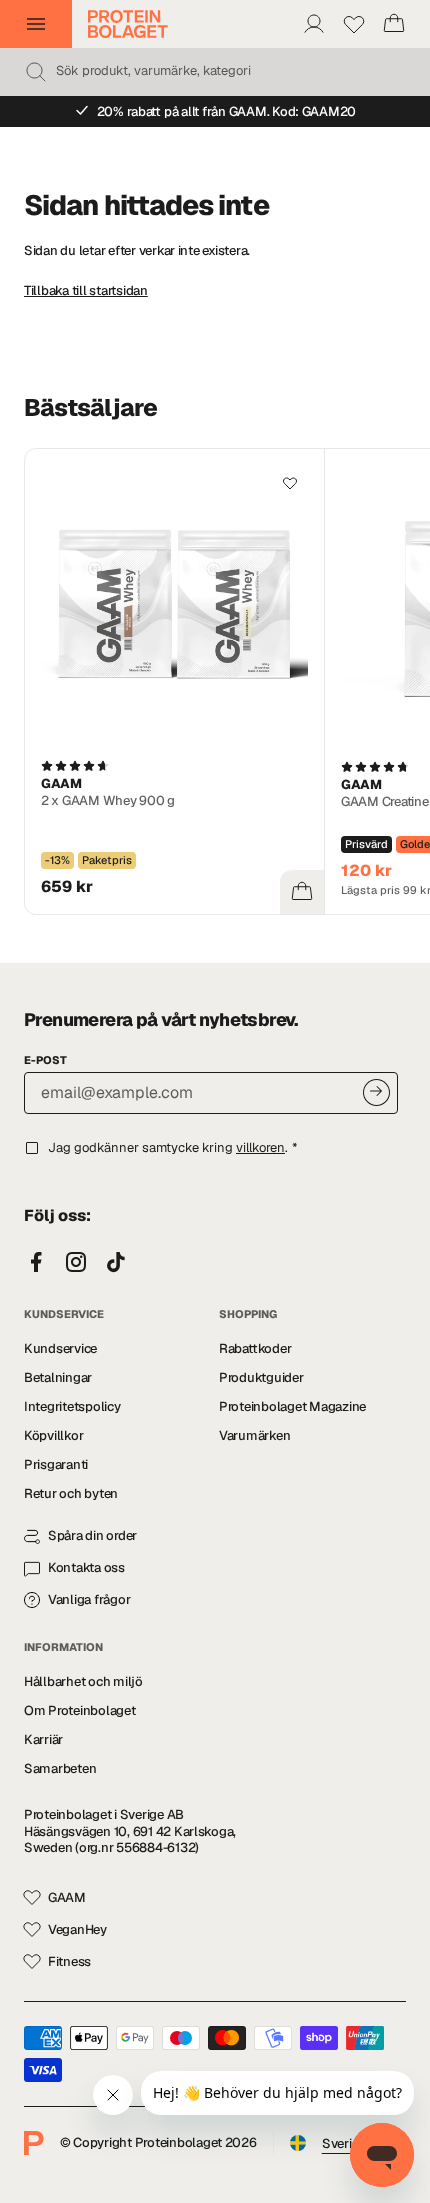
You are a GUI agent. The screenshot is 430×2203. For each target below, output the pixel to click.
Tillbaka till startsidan (86, 291)
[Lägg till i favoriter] (290, 483)
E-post (45, 1060)
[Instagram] (76, 1263)
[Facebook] (36, 1263)
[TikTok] (116, 1263)
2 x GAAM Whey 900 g (108, 800)
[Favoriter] (354, 24)
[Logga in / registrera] (314, 24)
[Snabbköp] (302, 892)
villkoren (260, 1147)
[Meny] (36, 24)
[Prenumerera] (376, 1092)
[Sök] (36, 72)
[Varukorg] (394, 24)
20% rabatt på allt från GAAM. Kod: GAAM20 (227, 111)
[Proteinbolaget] (128, 24)
